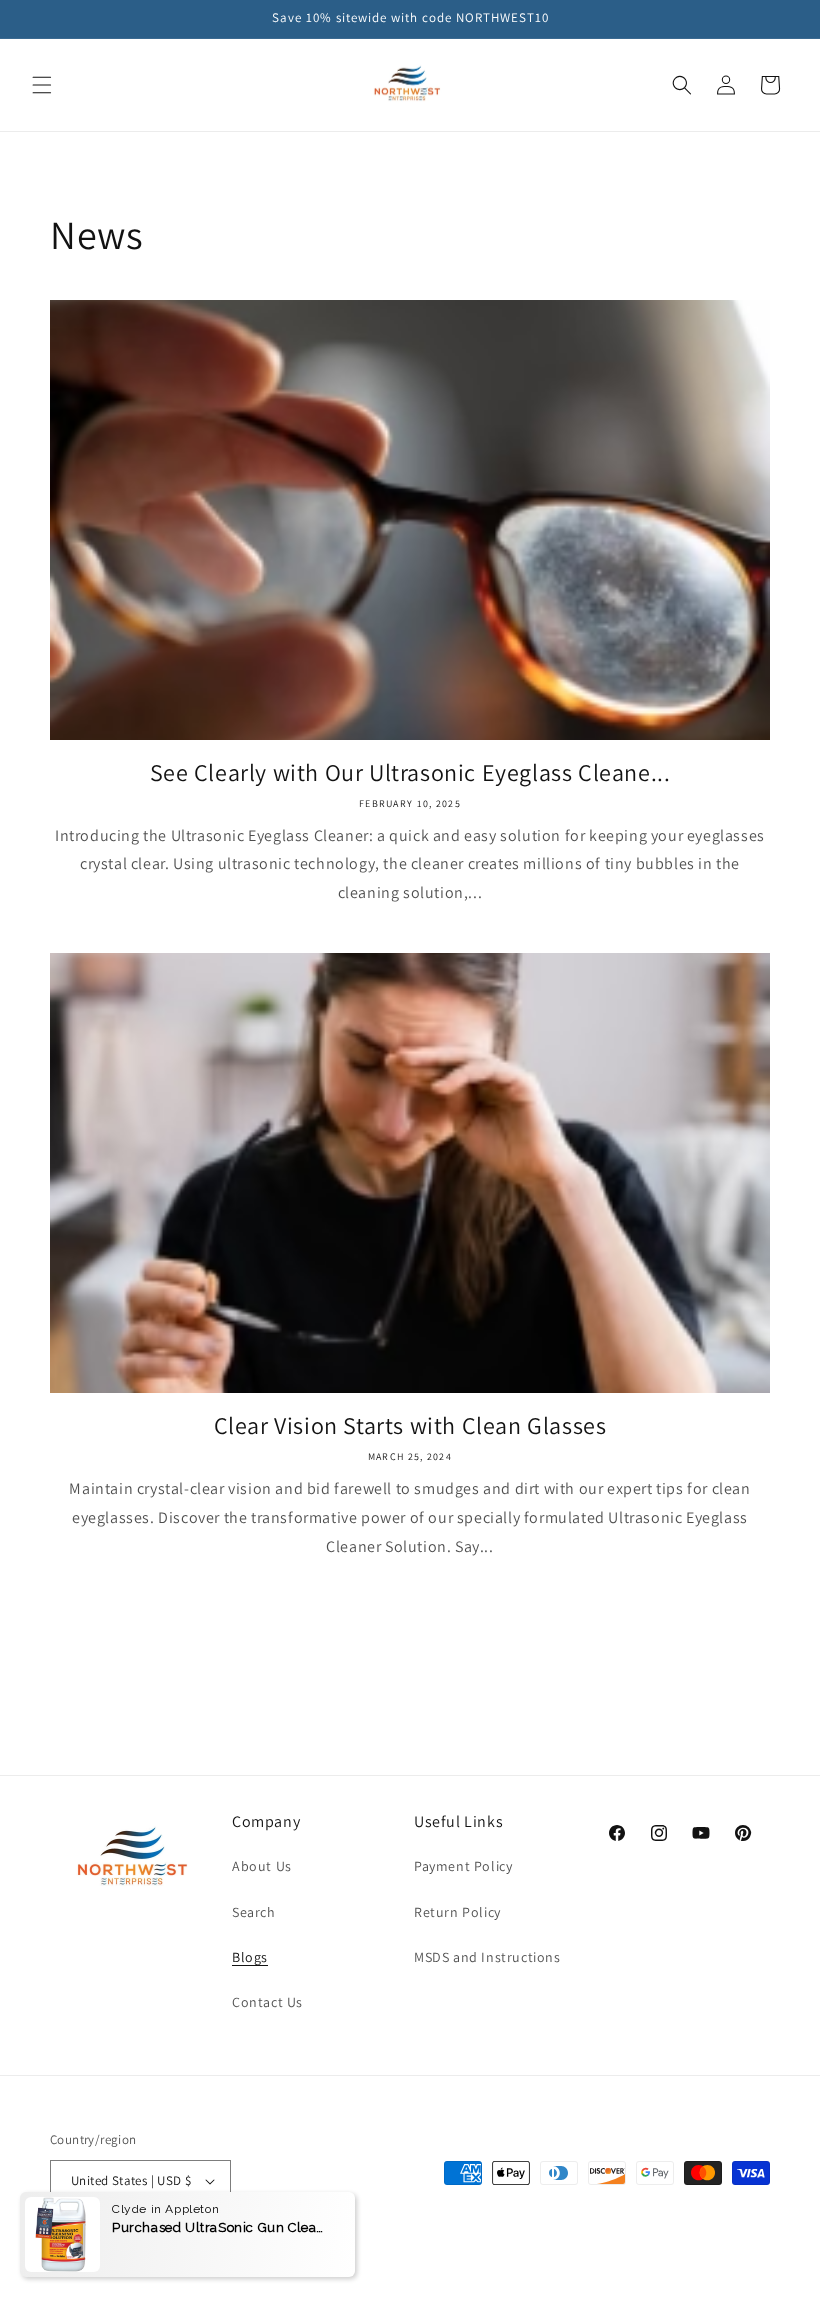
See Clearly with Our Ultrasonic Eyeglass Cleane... (410, 772)
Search (254, 1912)
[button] (42, 85)
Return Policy (457, 1912)
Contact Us (267, 2002)
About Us (262, 1866)
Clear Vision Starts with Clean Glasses (410, 1425)
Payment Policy (463, 1866)
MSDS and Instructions (487, 1957)
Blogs (250, 1957)
